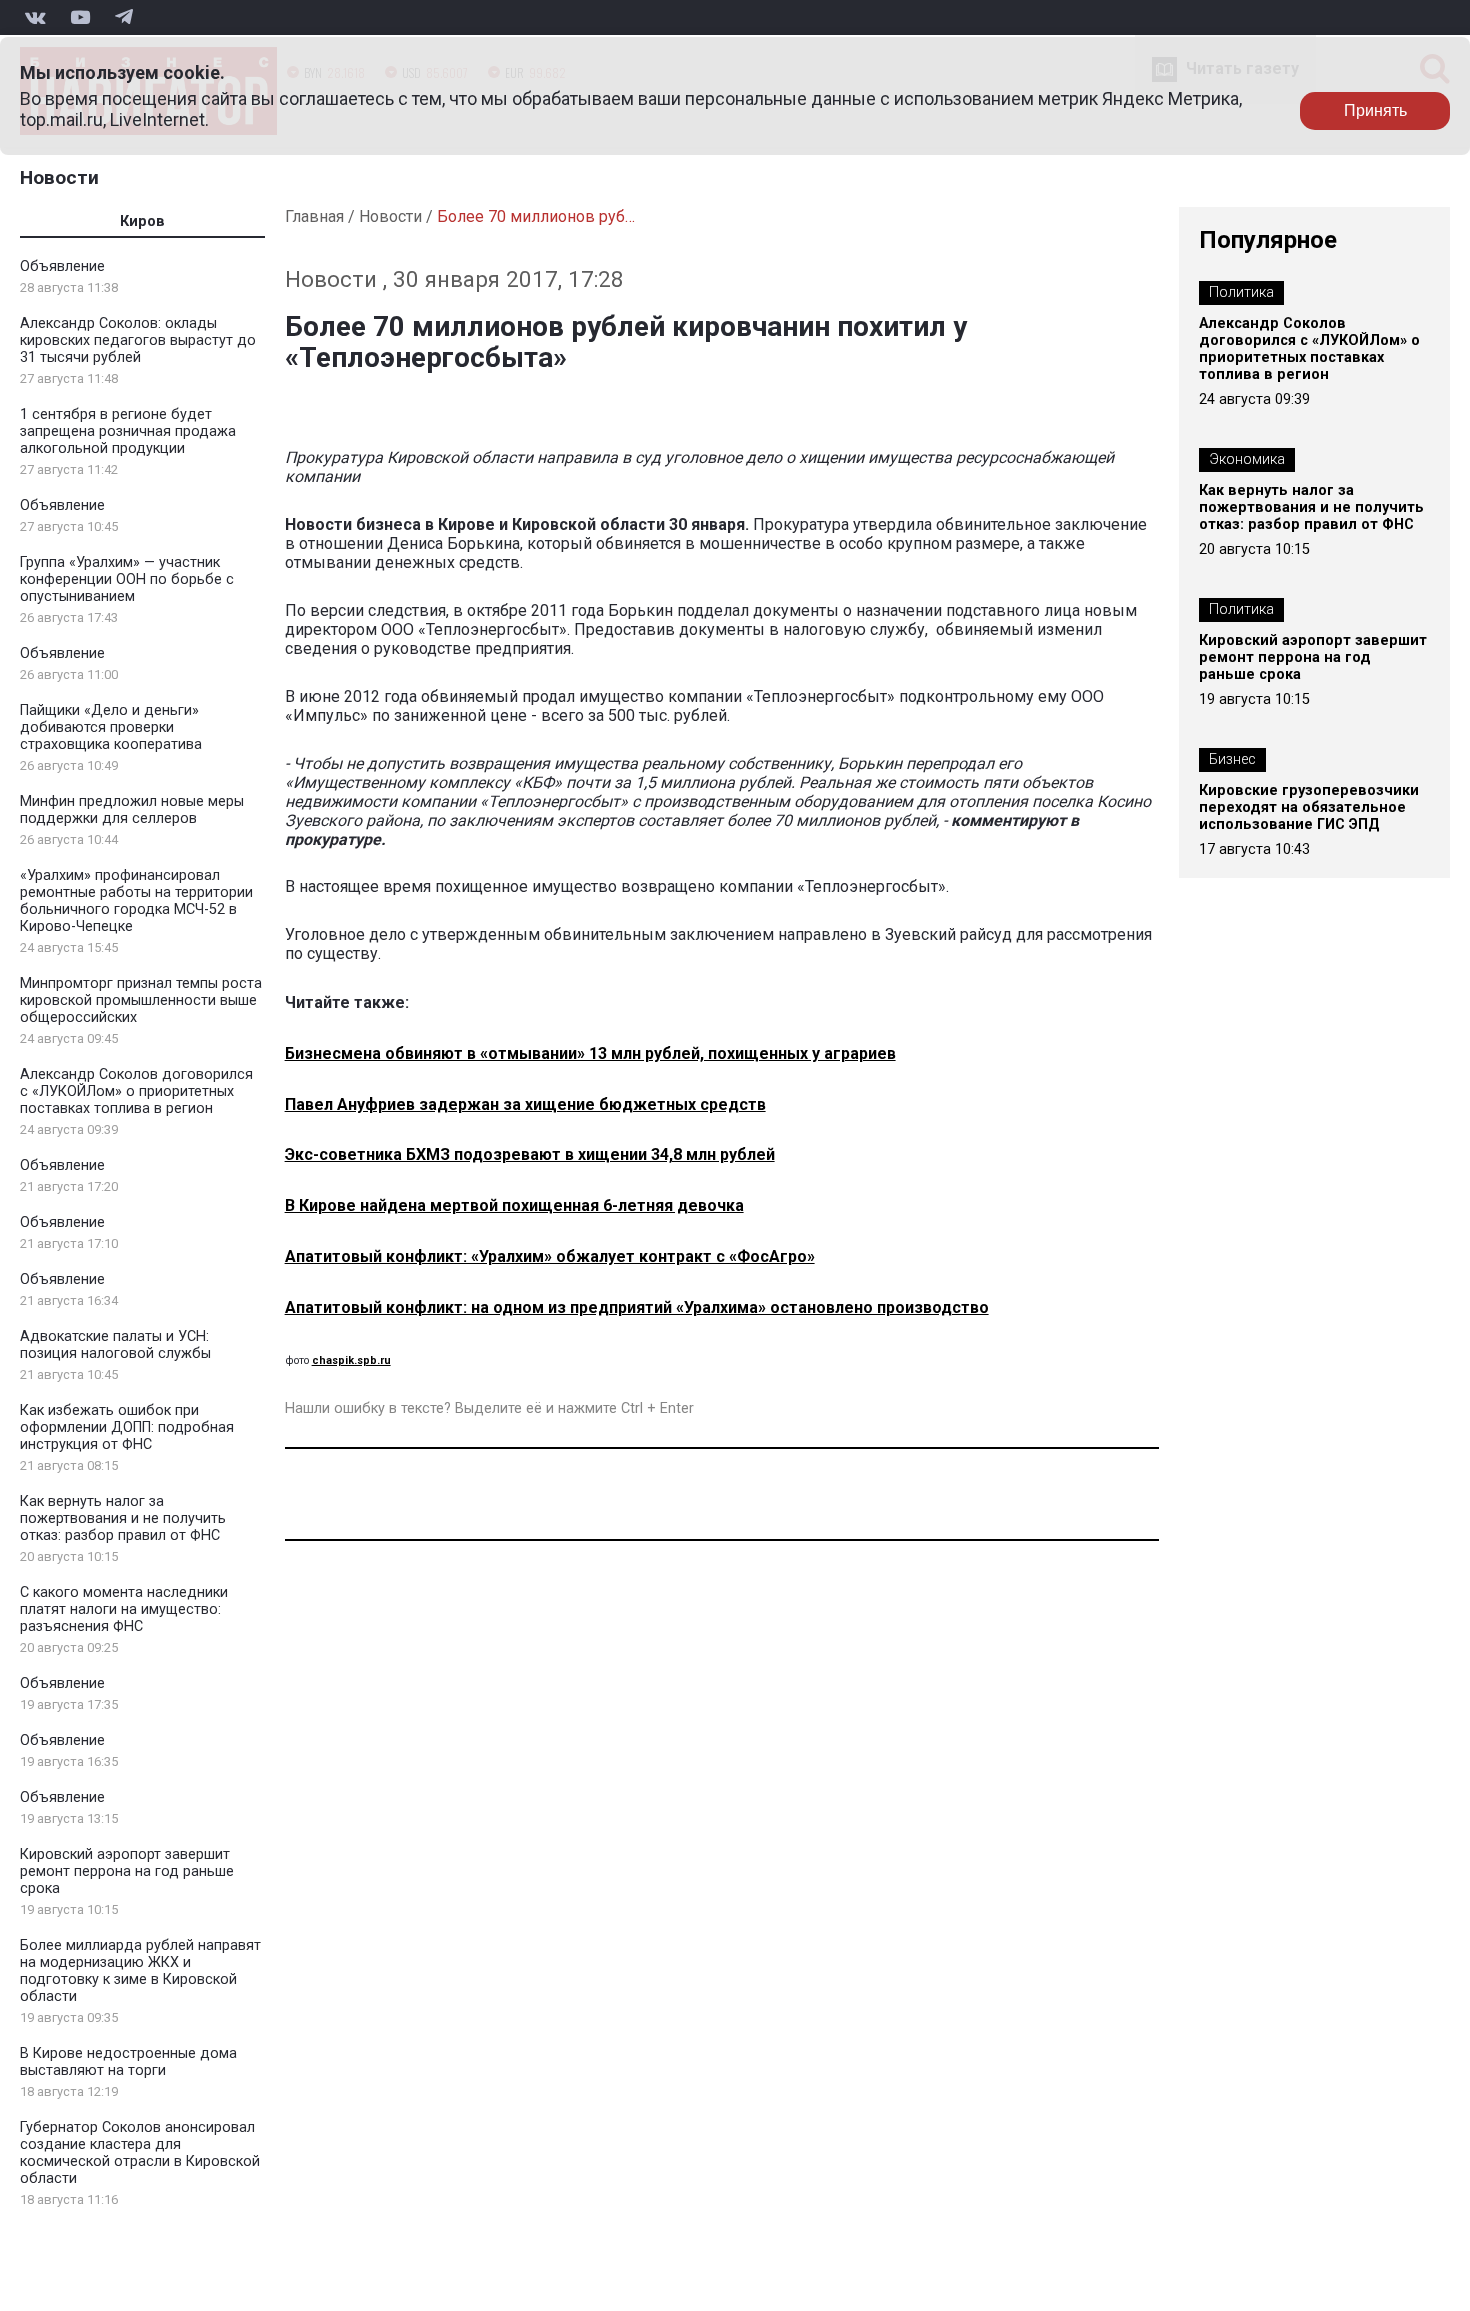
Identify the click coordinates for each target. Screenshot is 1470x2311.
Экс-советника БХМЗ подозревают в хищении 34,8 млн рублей (530, 1154)
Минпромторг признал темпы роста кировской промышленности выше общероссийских (141, 1000)
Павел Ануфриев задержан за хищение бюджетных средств (525, 1104)
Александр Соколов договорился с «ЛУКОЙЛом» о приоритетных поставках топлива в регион (136, 1091)
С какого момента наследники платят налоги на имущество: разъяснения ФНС (124, 1609)
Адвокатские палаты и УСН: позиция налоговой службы (115, 1345)
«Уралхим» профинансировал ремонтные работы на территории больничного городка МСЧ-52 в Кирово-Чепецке (136, 901)
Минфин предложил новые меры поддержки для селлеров (132, 810)
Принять (1375, 110)
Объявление (62, 266)
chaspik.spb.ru (351, 1360)
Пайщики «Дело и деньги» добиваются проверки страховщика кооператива (111, 727)
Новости (59, 177)
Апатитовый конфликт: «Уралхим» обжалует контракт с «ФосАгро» (550, 1256)
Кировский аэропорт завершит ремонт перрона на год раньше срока (127, 1871)
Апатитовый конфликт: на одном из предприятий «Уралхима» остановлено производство (637, 1307)
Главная (314, 216)
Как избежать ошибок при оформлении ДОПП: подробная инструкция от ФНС (127, 1427)
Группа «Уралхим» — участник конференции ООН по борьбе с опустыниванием (127, 579)
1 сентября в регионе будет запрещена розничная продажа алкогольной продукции (128, 431)
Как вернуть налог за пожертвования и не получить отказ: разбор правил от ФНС (123, 1518)
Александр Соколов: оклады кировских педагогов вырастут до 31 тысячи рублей (138, 340)
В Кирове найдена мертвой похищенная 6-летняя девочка (514, 1205)
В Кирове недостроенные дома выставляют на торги (128, 2062)
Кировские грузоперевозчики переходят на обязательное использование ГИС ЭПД (1309, 807)
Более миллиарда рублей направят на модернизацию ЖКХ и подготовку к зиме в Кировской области (140, 1971)
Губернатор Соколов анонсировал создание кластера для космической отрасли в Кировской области (140, 2153)
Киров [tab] (142, 221)
